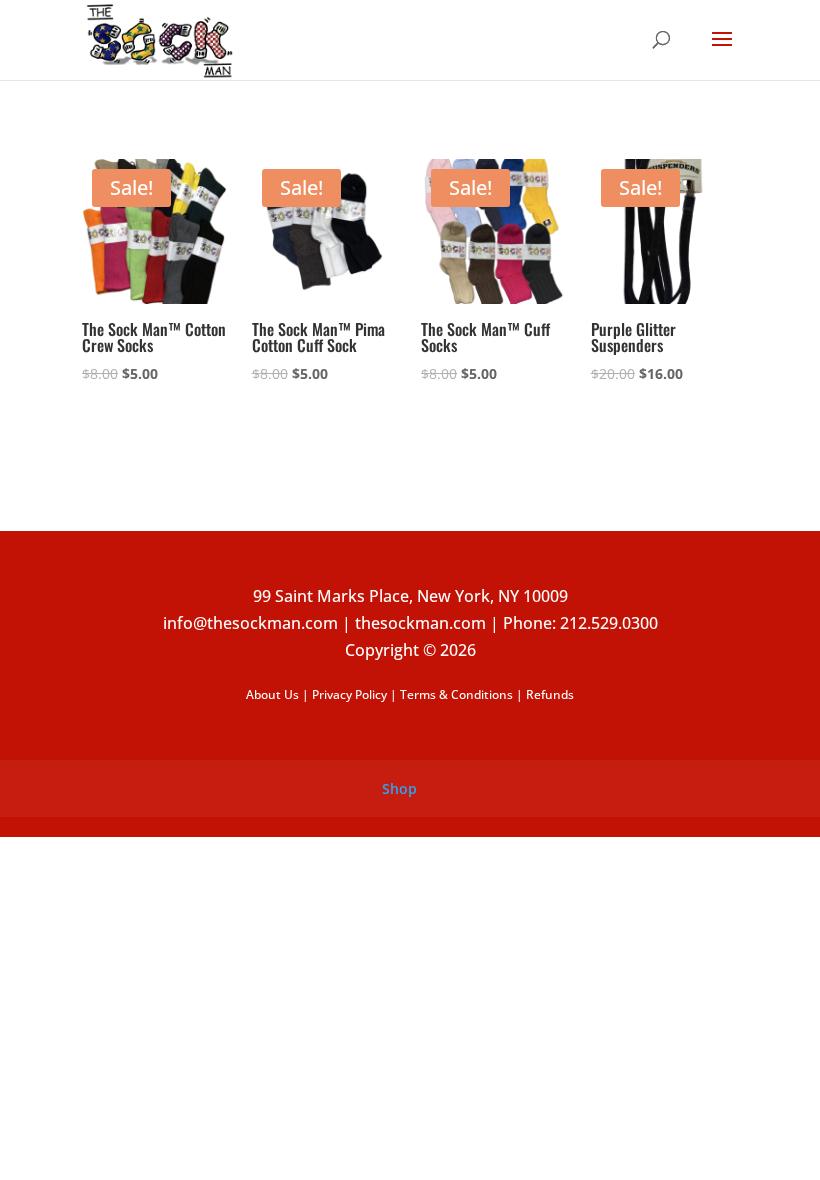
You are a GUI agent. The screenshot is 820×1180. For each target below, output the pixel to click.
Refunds (550, 694)
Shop (399, 788)
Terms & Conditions (456, 694)
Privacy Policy (349, 694)
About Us (272, 694)
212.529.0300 (609, 623)
